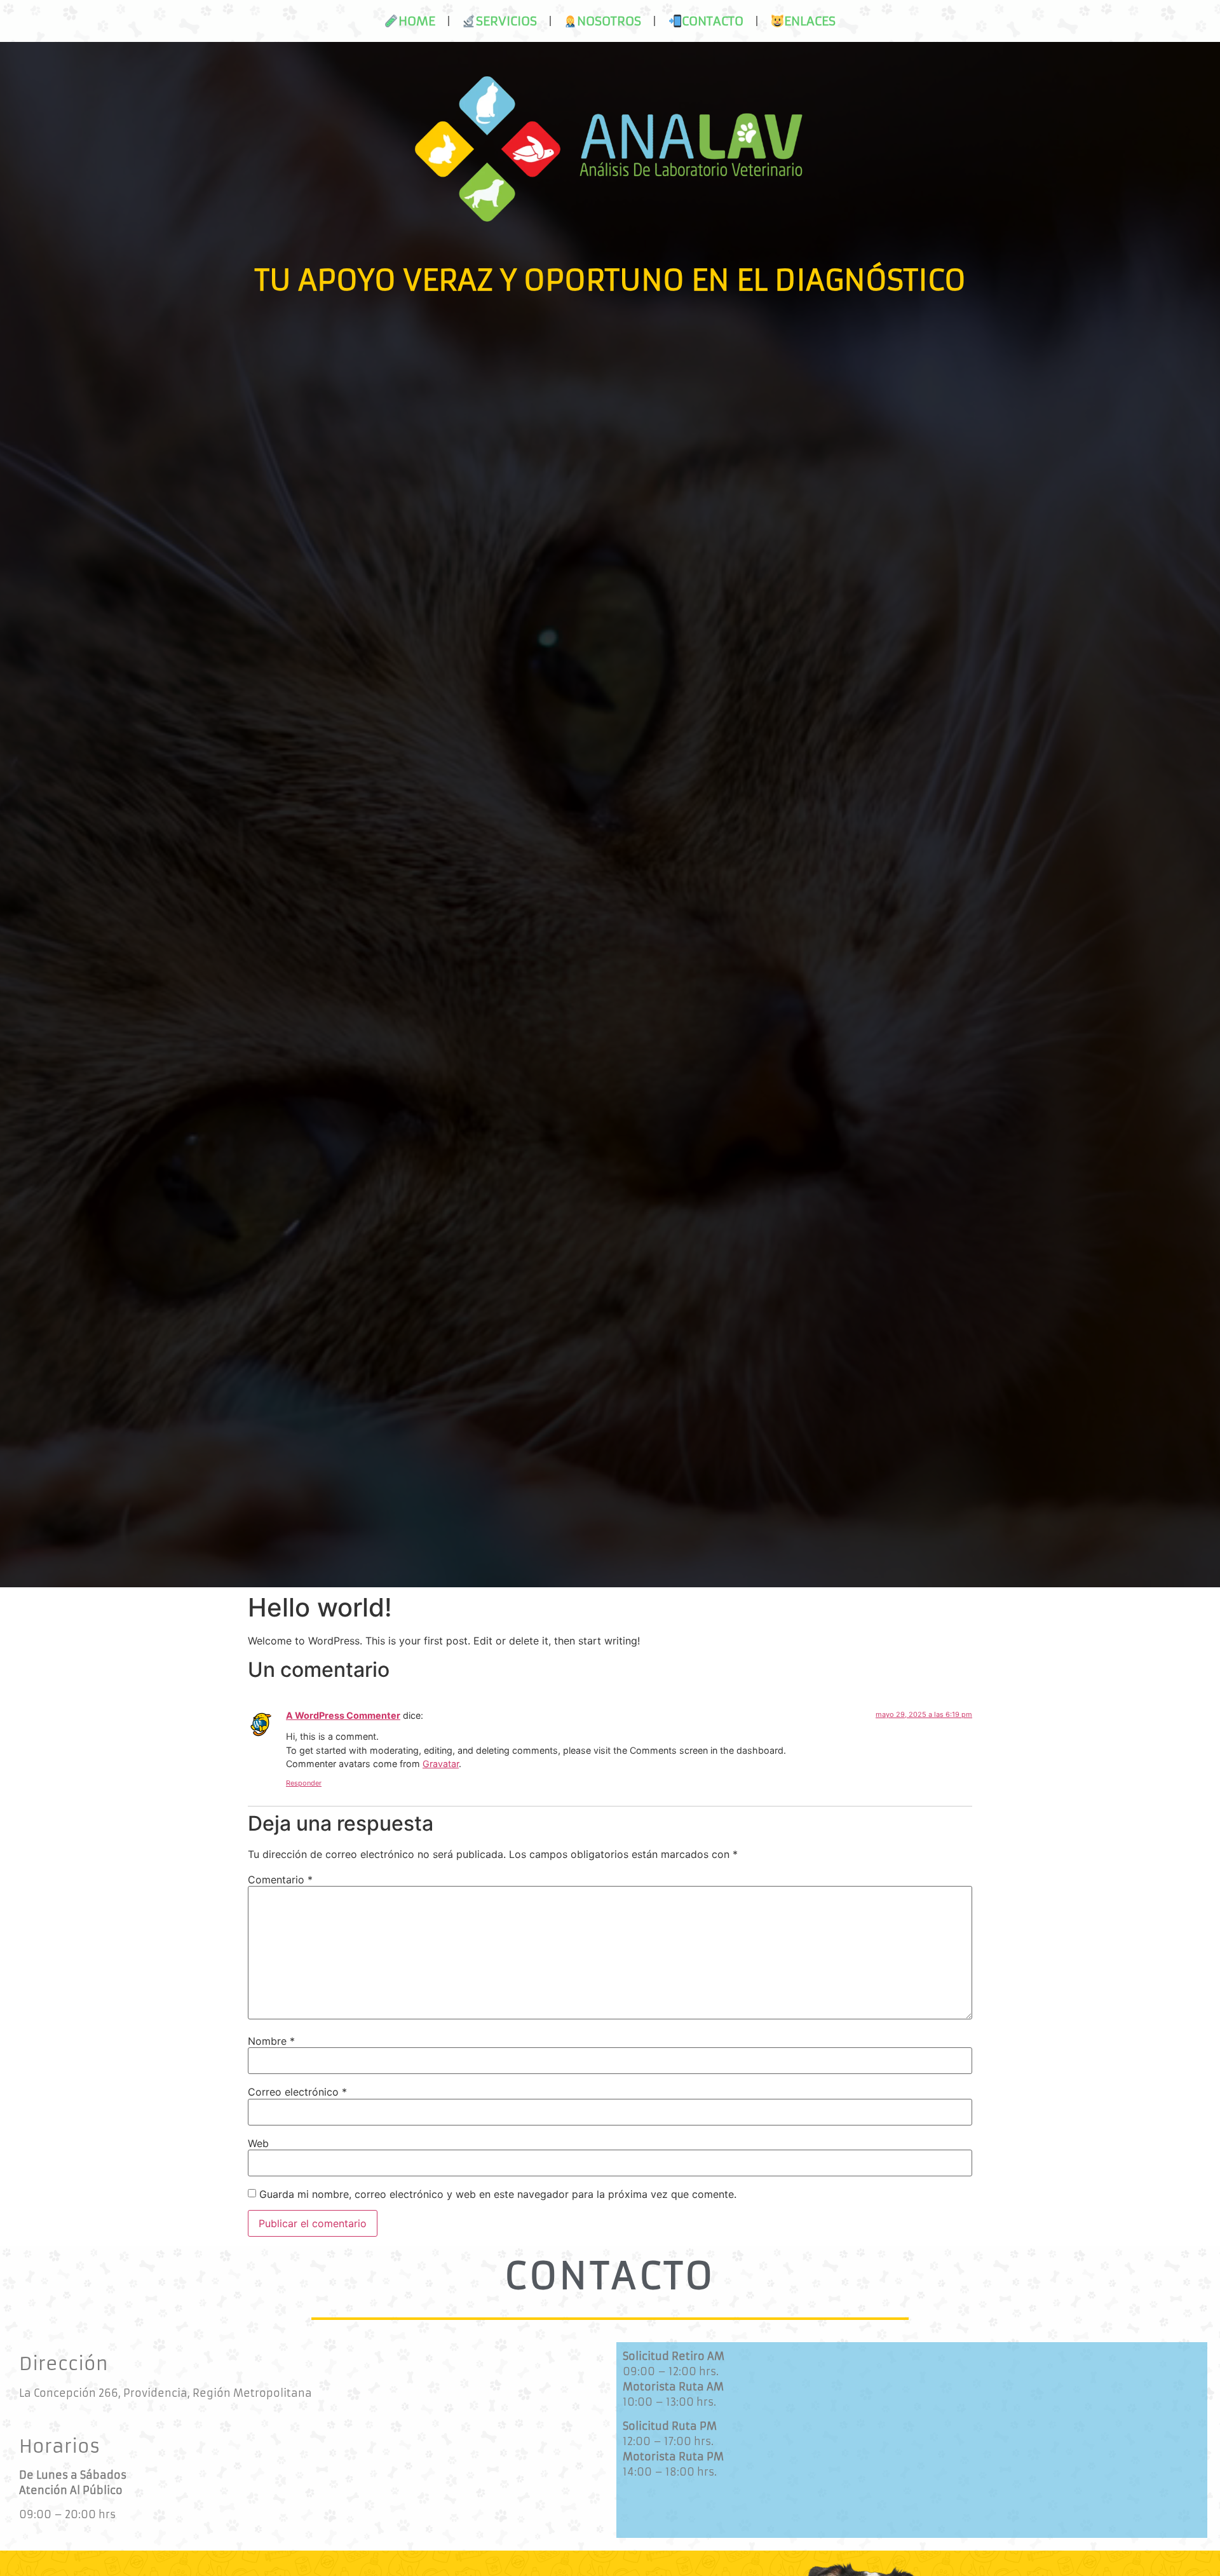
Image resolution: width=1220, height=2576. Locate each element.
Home (417, 21)
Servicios (506, 21)
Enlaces (810, 21)
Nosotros (609, 21)
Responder (304, 1783)
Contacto (713, 21)
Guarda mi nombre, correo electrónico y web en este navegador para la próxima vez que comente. (498, 2194)
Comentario (280, 1880)
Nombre (271, 2041)
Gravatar (441, 1764)
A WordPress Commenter (343, 1715)
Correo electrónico (297, 2092)
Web (258, 2143)
